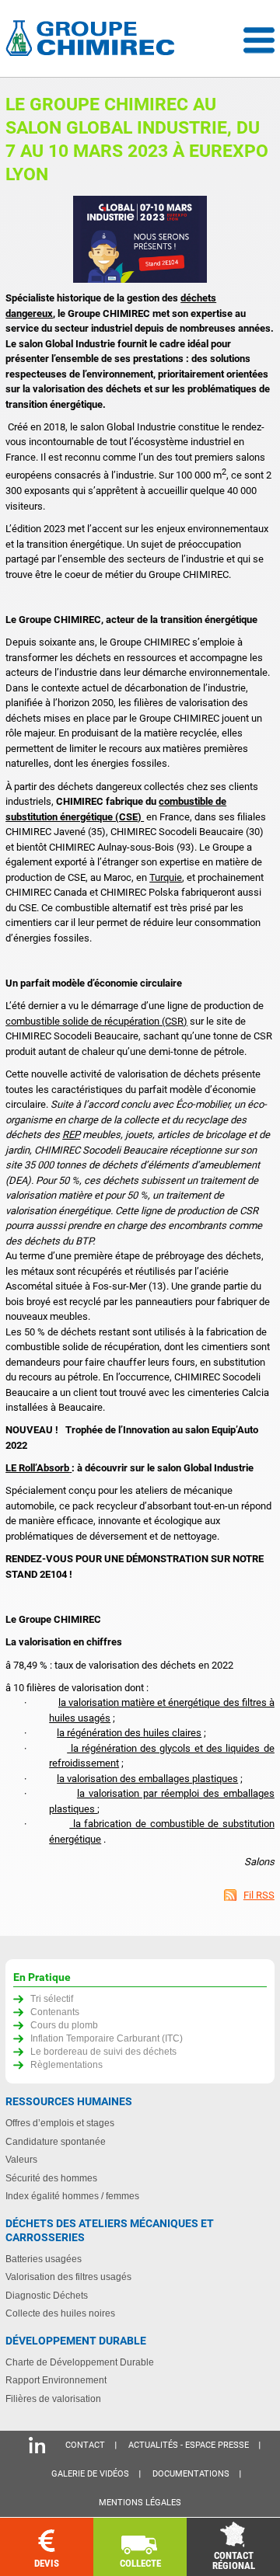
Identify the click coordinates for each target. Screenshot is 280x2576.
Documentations (191, 2474)
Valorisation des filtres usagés (68, 2277)
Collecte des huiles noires (60, 2313)
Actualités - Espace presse (189, 2445)
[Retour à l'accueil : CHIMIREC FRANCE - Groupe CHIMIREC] (93, 40)
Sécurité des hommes (51, 2178)
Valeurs (21, 2159)
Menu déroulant (259, 40)
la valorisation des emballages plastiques (147, 1779)
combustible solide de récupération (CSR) (96, 1021)
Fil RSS (259, 1895)
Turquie (166, 877)
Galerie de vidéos (90, 2474)
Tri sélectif (52, 1998)
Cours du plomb (64, 2025)
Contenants (55, 2012)
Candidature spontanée (56, 2141)
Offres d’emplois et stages (60, 2123)
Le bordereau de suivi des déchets (103, 2051)
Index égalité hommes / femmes (72, 2196)
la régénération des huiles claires (129, 1733)
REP (71, 1135)
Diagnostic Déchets (47, 2295)
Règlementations (66, 2064)
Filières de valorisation (53, 2398)
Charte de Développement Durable (80, 2362)
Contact (85, 2445)
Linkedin (37, 2445)
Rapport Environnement (56, 2380)
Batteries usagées (44, 2259)
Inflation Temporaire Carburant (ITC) (107, 2038)
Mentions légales (140, 2503)
